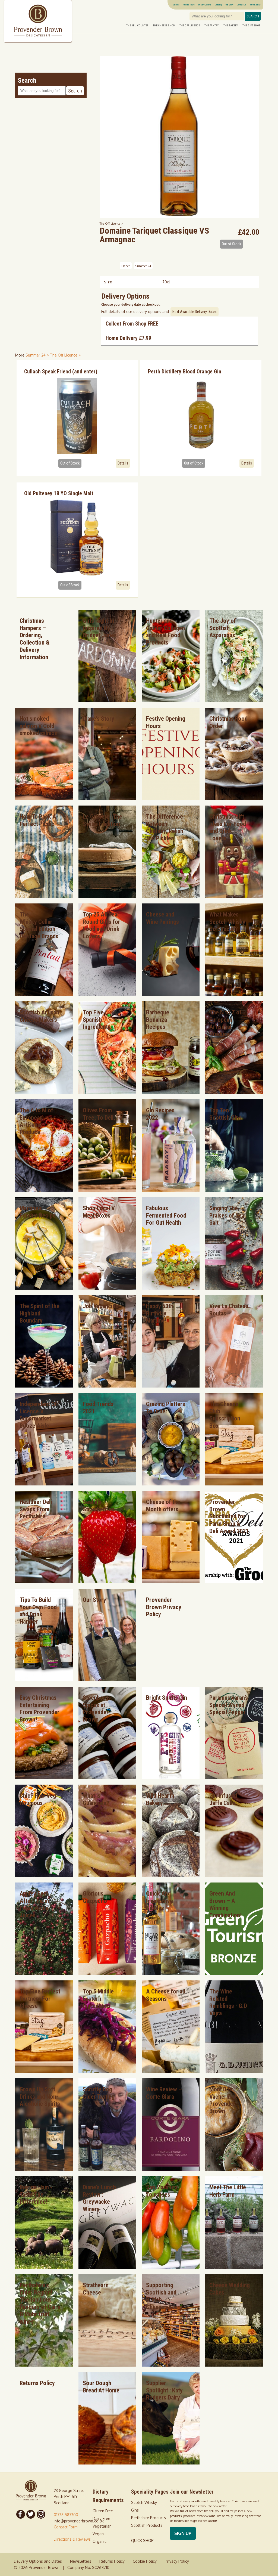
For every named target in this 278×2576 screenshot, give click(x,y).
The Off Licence (190, 25)
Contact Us (242, 5)
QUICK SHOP (256, 5)
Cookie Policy (145, 2561)
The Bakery (231, 25)
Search (253, 16)
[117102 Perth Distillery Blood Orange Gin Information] (201, 416)
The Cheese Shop (164, 25)
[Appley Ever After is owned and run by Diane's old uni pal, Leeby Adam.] (44, 1973)
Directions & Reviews (72, 2539)
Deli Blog (218, 5)
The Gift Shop (251, 25)
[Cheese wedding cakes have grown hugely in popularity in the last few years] (234, 2365)
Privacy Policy (177, 2561)
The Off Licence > (111, 223)
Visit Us (176, 5)
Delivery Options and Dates (38, 2561)
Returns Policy (112, 2561)
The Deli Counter (137, 25)
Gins (135, 2510)
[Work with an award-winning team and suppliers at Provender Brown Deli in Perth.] (107, 1386)
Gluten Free (103, 2511)
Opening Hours (189, 5)
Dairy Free (101, 2518)
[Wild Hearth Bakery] (171, 1876)
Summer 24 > (38, 355)
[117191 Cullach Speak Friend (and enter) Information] (77, 416)
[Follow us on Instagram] (41, 2514)
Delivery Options (205, 5)
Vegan (98, 2534)
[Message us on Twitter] (31, 2514)
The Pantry (211, 25)
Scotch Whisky (144, 2502)
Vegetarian (102, 2526)
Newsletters (81, 2561)
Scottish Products (147, 2525)
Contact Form (66, 2527)
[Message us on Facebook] (21, 2514)
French (126, 266)
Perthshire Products (149, 2518)
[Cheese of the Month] (171, 1582)
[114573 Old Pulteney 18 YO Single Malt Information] (77, 538)
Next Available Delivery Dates (195, 312)
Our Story (229, 5)
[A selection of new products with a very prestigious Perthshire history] (44, 994)
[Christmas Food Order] (234, 799)
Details (123, 463)
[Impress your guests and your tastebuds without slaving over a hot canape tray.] (171, 1973)
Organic (99, 2541)
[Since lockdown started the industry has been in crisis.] (171, 2365)
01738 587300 (66, 2515)
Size (108, 282)
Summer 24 (143, 266)
